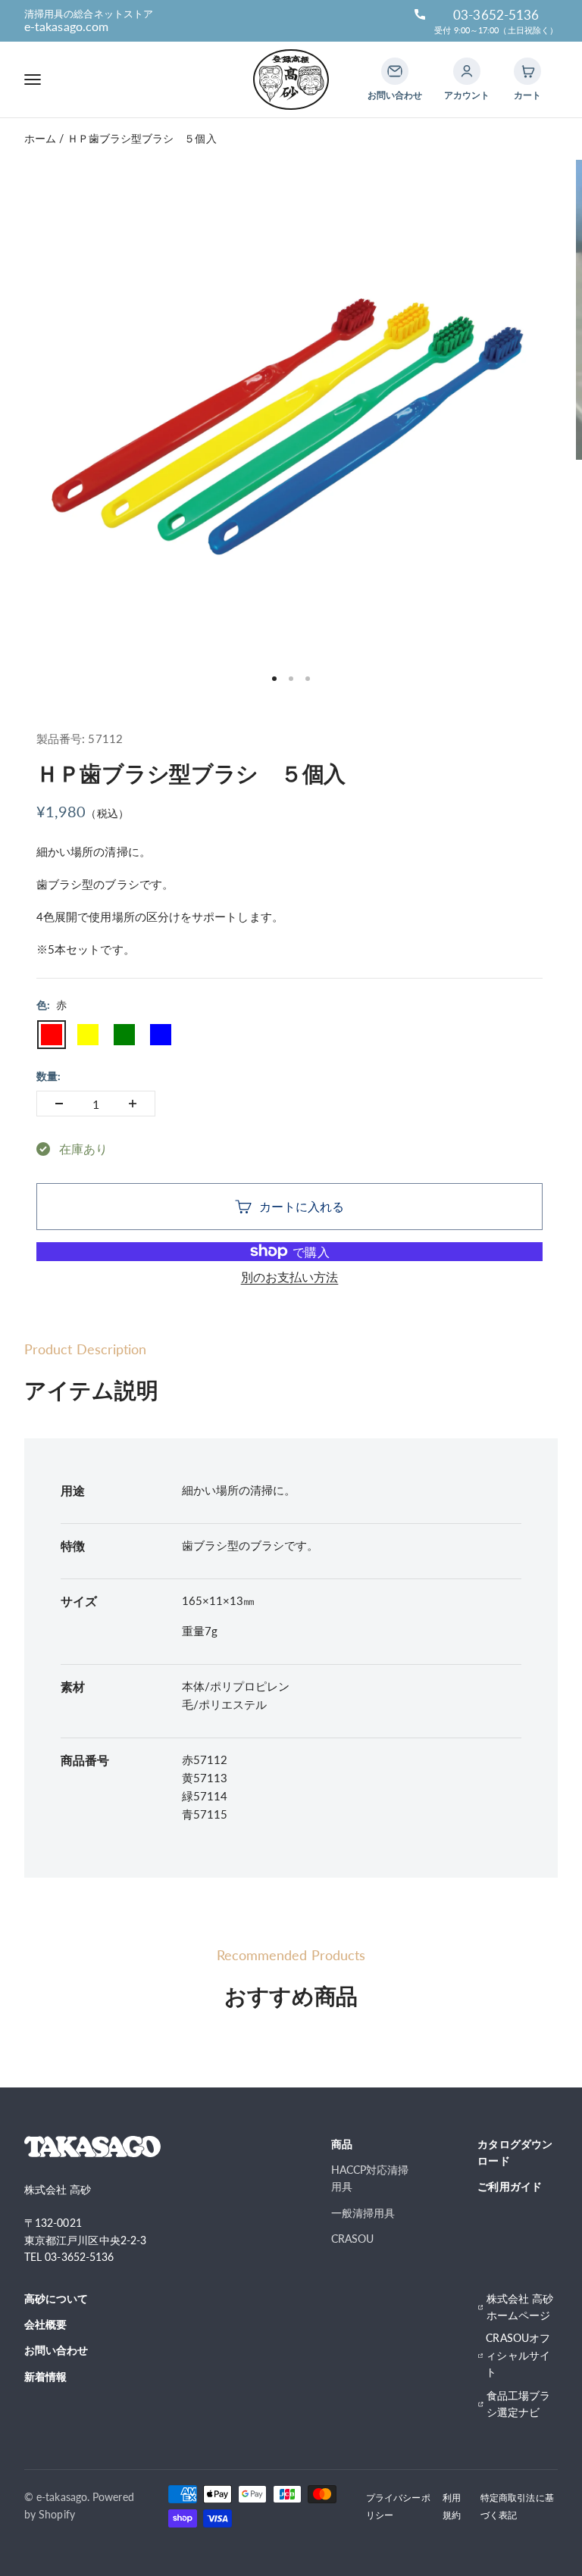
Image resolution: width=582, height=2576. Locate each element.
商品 (342, 2144)
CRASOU (352, 2239)
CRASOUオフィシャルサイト (518, 2355)
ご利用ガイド (509, 2186)
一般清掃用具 (363, 2213)
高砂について (56, 2298)
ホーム (40, 138)
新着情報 (45, 2376)
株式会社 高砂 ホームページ (520, 2307)
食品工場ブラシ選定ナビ (518, 2404)
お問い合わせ (56, 2350)
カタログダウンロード (515, 2152)
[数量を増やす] (133, 1104)
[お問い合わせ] (395, 71)
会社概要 (45, 2324)
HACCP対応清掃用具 (370, 2178)
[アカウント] (467, 71)
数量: (48, 1076)
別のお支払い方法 (290, 1277)
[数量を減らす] (59, 1104)
